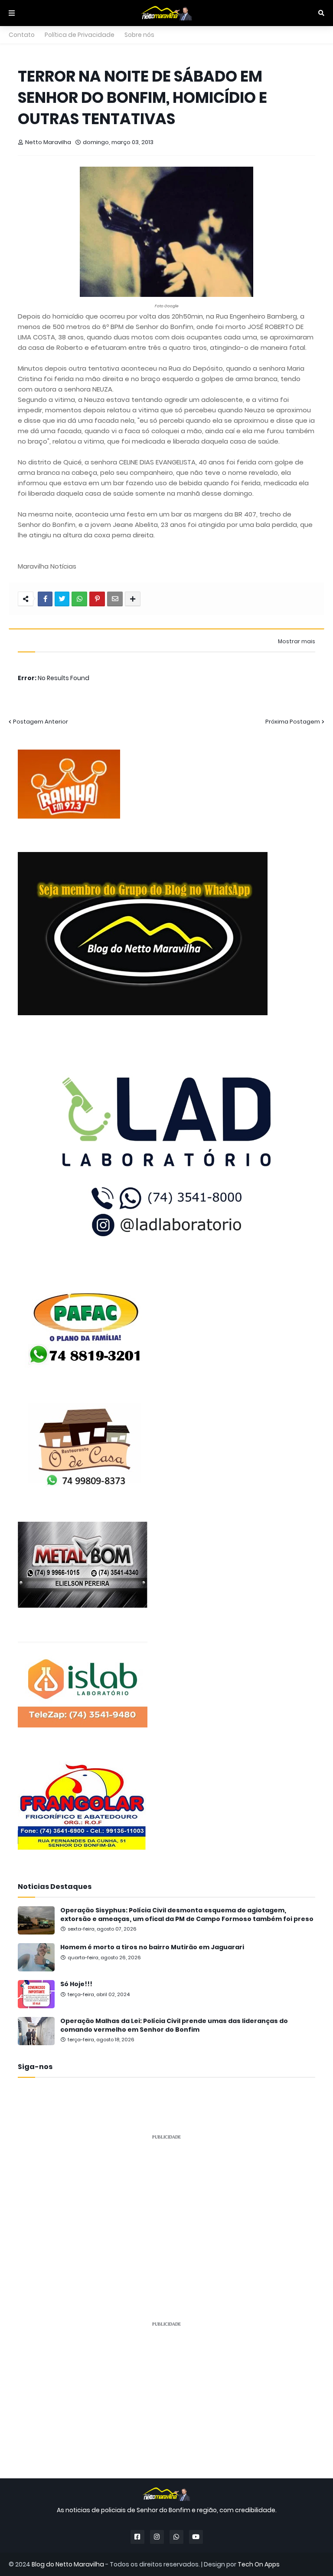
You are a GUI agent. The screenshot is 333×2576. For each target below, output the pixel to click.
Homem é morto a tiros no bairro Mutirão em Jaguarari (152, 1947)
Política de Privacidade (80, 35)
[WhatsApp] (79, 599)
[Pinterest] (97, 599)
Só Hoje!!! (76, 1984)
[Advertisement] (166, 2208)
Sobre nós (139, 35)
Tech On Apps (259, 2564)
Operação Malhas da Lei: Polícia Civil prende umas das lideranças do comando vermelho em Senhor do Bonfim (174, 2025)
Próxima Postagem (293, 722)
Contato (22, 35)
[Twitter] (62, 599)
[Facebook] (45, 599)
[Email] (115, 599)
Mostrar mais (297, 642)
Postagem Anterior (41, 722)
